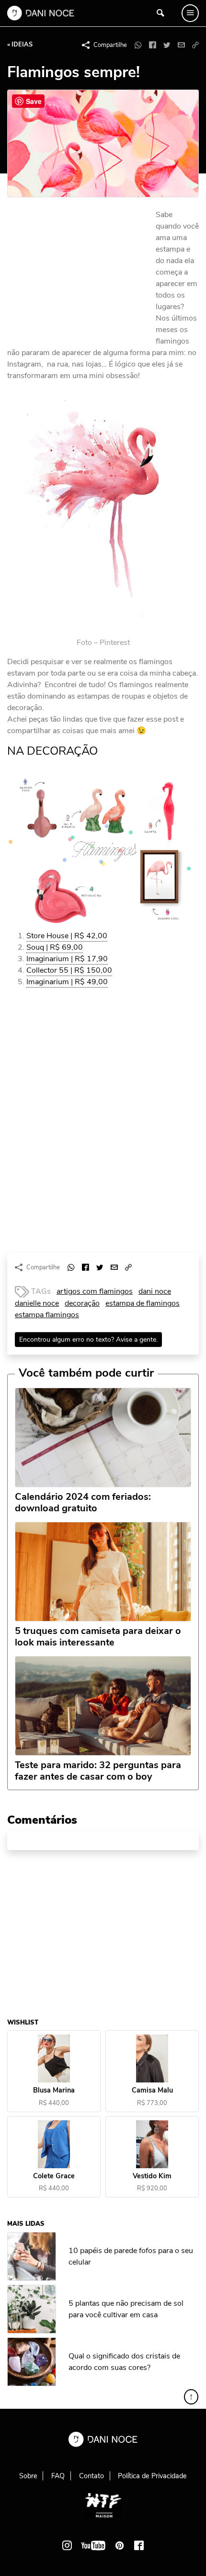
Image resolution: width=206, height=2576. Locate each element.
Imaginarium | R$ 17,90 (67, 959)
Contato (92, 2476)
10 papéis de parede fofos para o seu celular (131, 2256)
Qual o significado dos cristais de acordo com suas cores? (124, 2361)
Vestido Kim (152, 2176)
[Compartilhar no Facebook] (152, 45)
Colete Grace (54, 2176)
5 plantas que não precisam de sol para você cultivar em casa (126, 2309)
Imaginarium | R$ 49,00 (67, 982)
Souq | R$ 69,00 (55, 947)
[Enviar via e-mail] (181, 45)
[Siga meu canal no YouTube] (93, 2545)
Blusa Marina (54, 2090)
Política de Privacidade (152, 2476)
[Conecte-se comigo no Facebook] (139, 2545)
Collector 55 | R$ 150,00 (69, 970)
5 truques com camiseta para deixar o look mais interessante (98, 1637)
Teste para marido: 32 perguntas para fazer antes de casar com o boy (98, 1771)
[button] (195, 45)
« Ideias (20, 45)
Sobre (28, 2476)
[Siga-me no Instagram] (67, 2545)
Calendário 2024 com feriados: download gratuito (83, 1503)
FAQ (58, 2476)
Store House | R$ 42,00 (67, 936)
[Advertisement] (79, 274)
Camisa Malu (152, 2090)
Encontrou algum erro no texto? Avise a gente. (88, 1340)
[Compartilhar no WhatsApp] (138, 45)
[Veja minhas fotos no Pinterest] (120, 2545)
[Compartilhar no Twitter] (167, 45)
